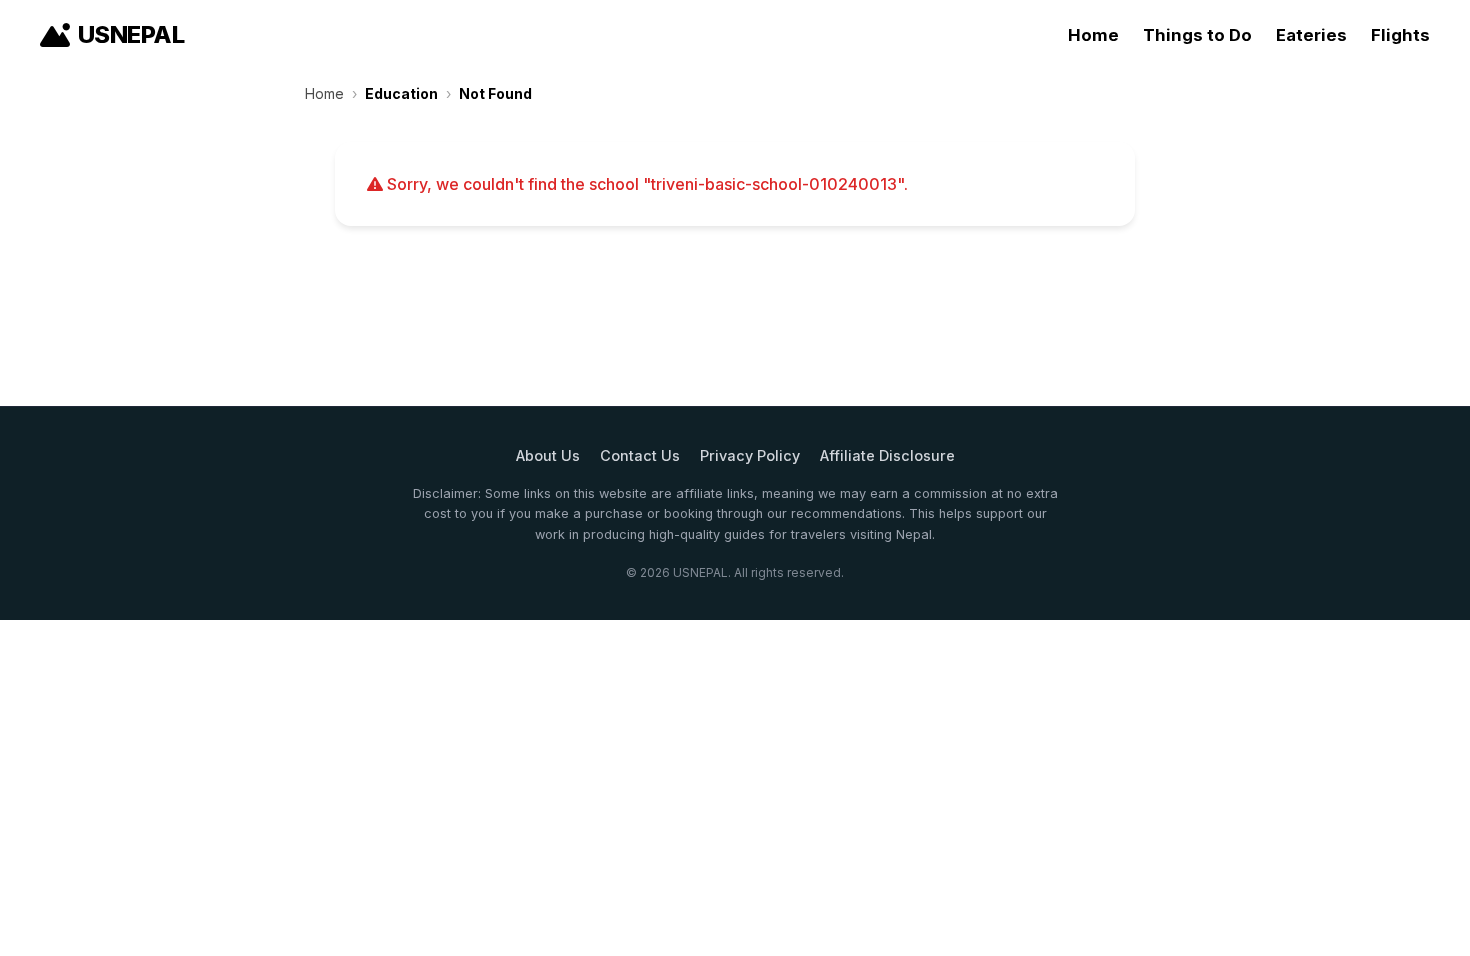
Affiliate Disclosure (887, 455)
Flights (1400, 35)
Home (1093, 35)
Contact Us (640, 455)
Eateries (1311, 35)
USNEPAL (131, 34)
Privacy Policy (750, 455)
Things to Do (1197, 35)
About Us (548, 455)
